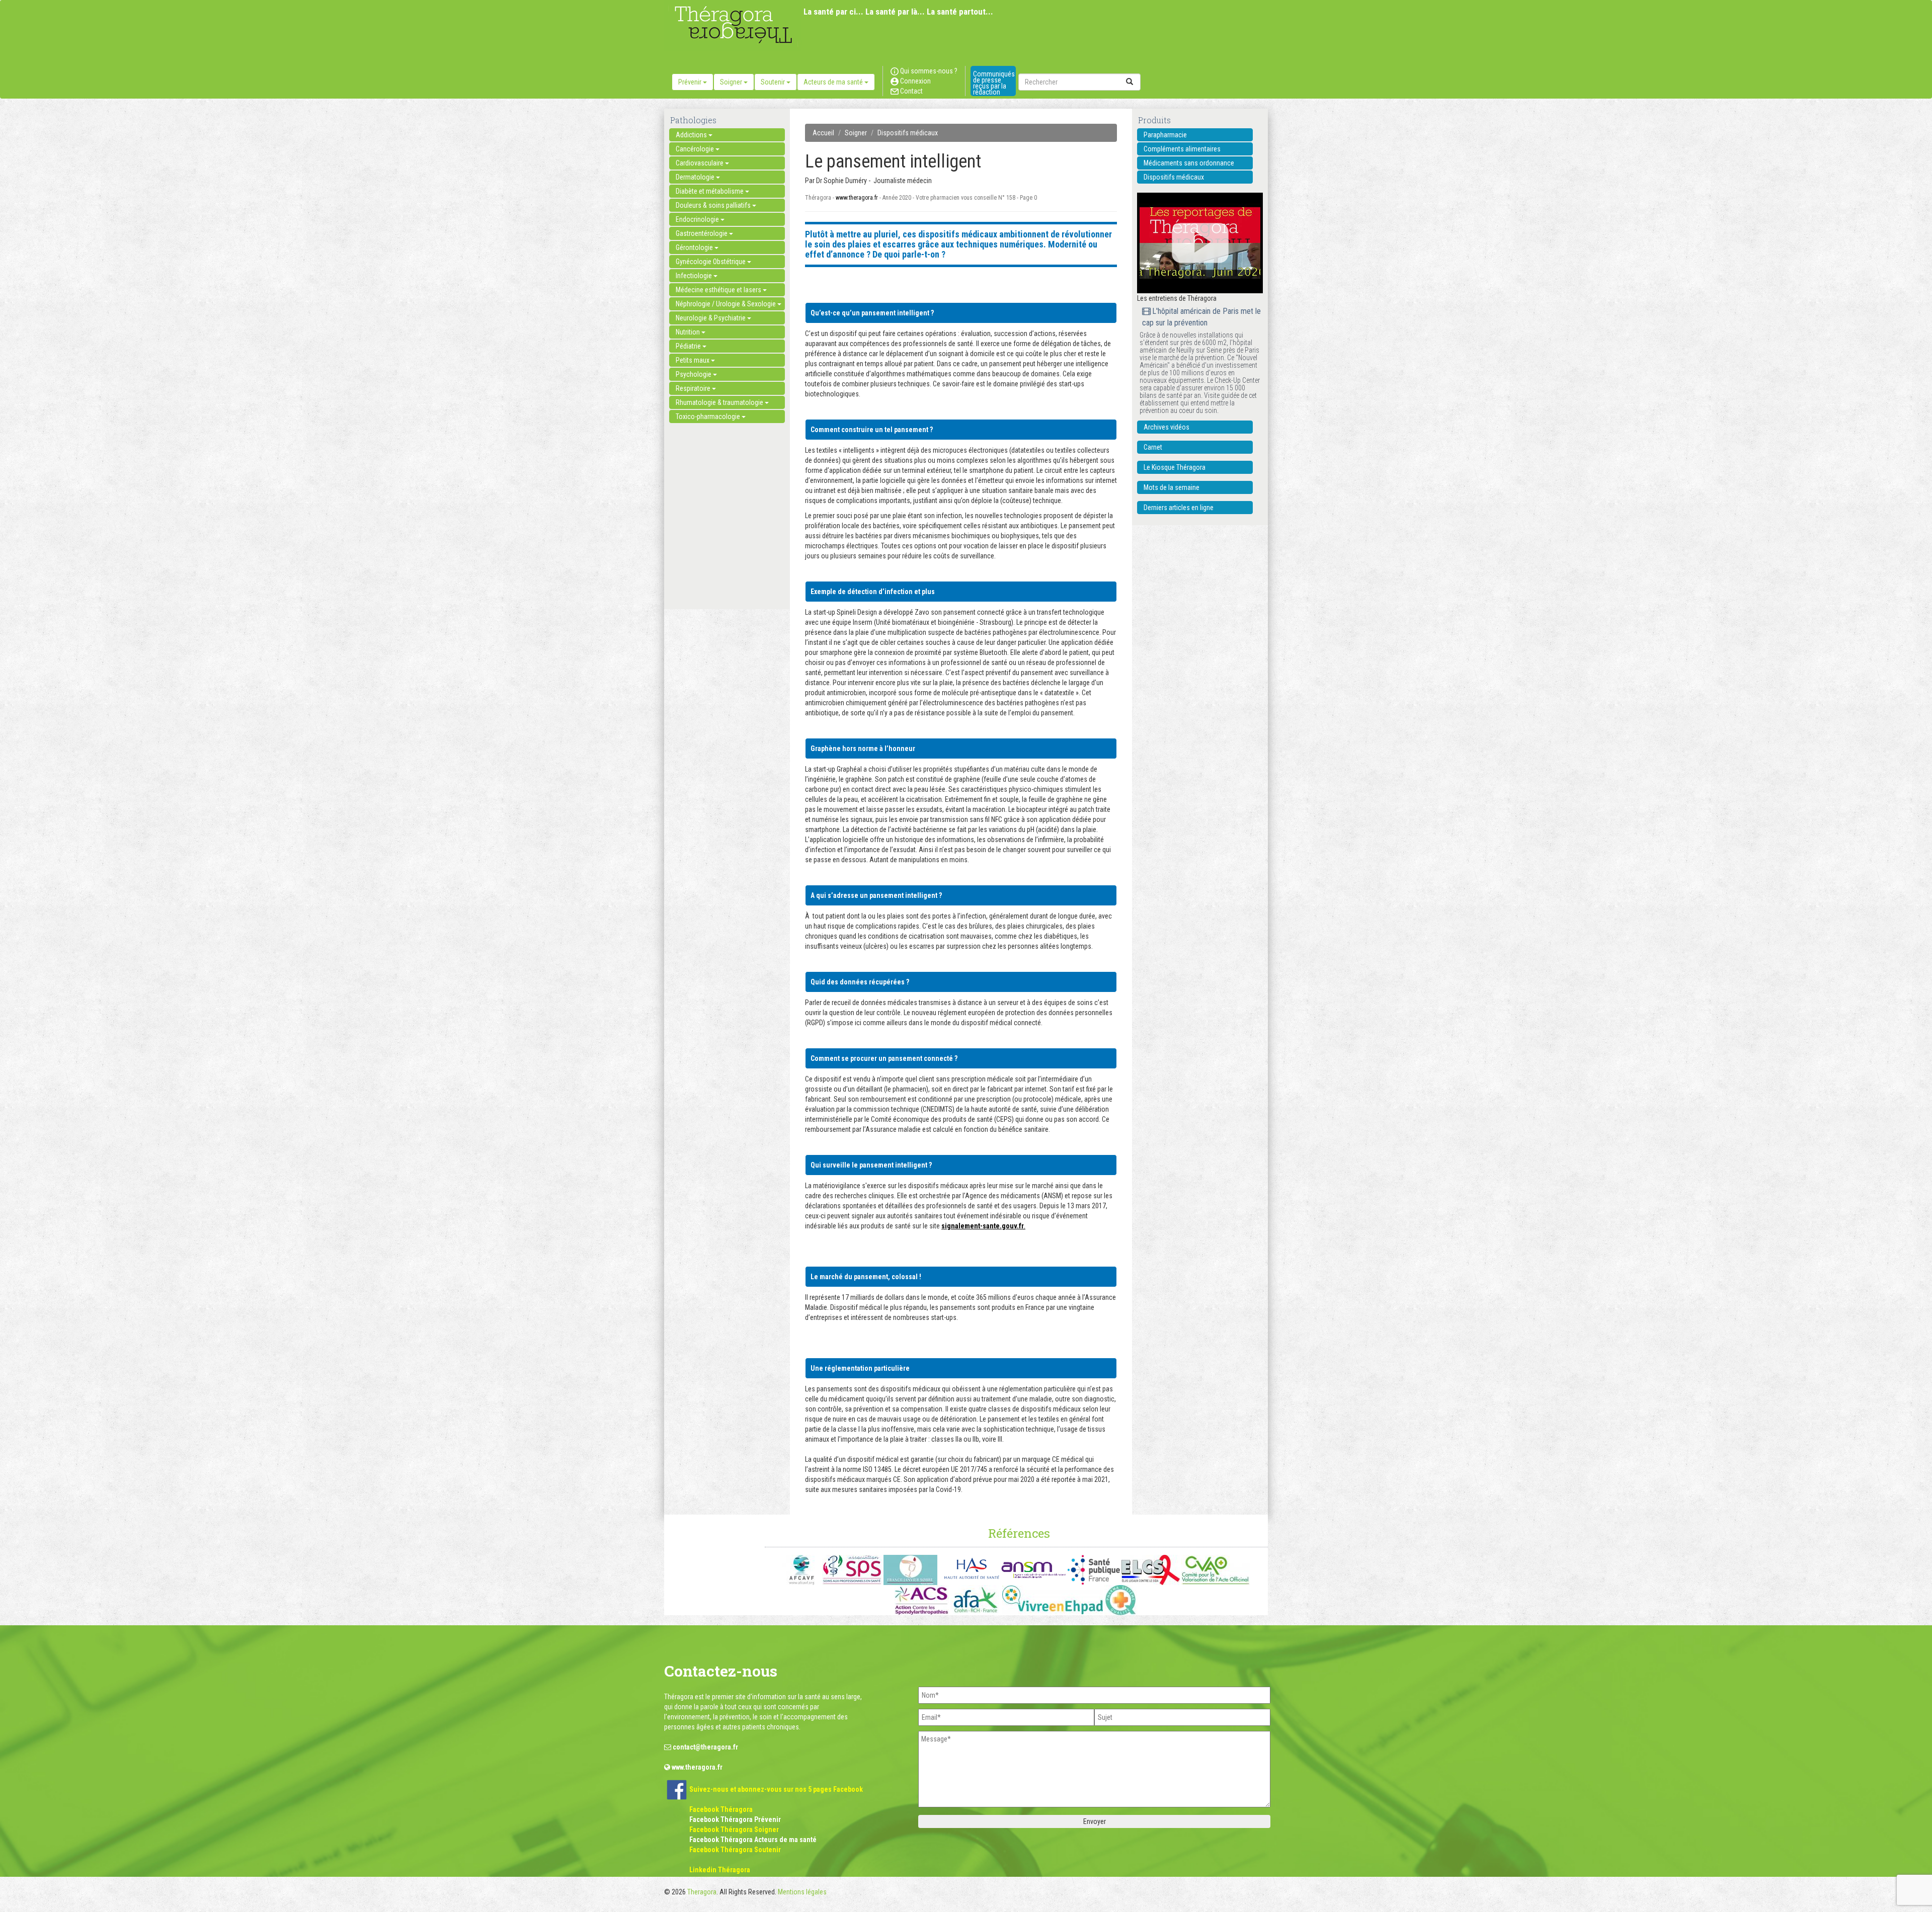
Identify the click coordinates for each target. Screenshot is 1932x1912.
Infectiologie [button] (695, 276)
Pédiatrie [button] (689, 346)
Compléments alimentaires (1182, 149)
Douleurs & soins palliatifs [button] (714, 205)
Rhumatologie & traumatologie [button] (720, 402)
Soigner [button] (732, 82)
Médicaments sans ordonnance (1189, 163)
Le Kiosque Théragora (1175, 467)
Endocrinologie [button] (698, 219)
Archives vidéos (1166, 427)
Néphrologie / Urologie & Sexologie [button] (727, 304)
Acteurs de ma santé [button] (834, 82)
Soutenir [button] (774, 82)
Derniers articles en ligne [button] (1179, 508)
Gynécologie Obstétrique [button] (711, 262)
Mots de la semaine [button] (1172, 487)
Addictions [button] (692, 135)
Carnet (1153, 447)
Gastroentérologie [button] (702, 233)
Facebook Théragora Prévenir (735, 1819)
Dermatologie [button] (696, 177)
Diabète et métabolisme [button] (710, 191)
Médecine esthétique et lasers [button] (719, 290)
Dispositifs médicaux (908, 133)
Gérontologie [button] (695, 247)
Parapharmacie (1165, 135)
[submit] (1130, 82)
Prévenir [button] (691, 82)
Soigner (856, 133)
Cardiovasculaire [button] (700, 163)
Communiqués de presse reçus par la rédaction (994, 83)
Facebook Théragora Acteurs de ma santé (753, 1840)
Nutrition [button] (689, 332)
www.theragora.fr (857, 198)
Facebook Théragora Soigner (734, 1830)
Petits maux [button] (693, 360)
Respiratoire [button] (694, 388)
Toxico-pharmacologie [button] (709, 417)
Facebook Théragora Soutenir (735, 1850)
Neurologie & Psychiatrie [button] (711, 318)
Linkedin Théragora (720, 1870)
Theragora (702, 1892)
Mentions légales (802, 1892)
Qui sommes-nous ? (928, 71)
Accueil (823, 133)
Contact (911, 91)
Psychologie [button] (694, 374)
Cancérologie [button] (696, 149)
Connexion (915, 81)
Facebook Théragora (721, 1809)
